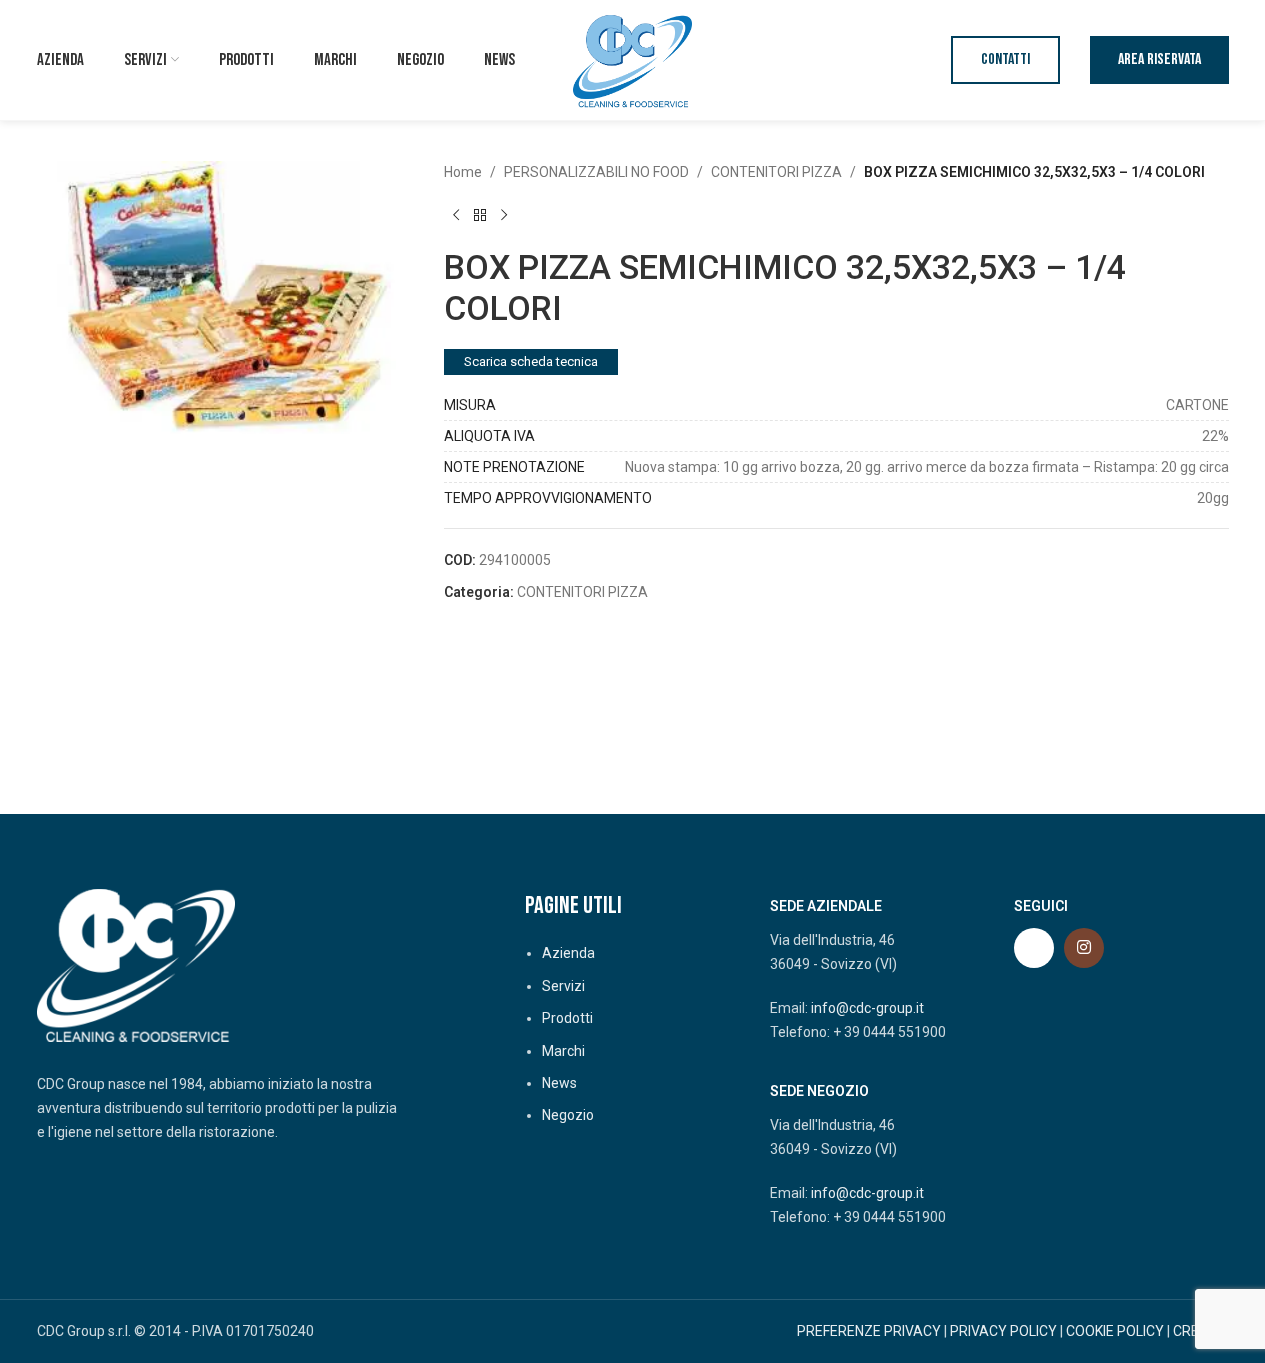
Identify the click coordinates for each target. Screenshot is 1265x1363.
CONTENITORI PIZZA (776, 172)
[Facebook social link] (1034, 948)
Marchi (563, 1051)
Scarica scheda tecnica (531, 361)
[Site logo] (633, 59)
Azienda (568, 953)
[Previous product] (456, 215)
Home (463, 172)
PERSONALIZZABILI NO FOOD (596, 172)
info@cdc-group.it (867, 1008)
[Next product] (504, 215)
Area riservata (1159, 59)
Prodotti (567, 1018)
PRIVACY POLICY (1003, 1331)
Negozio (568, 1115)
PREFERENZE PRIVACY (869, 1331)
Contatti (1005, 59)
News (559, 1083)
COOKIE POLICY (1115, 1331)
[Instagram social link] (1084, 948)
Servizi (563, 986)
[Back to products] (480, 215)
